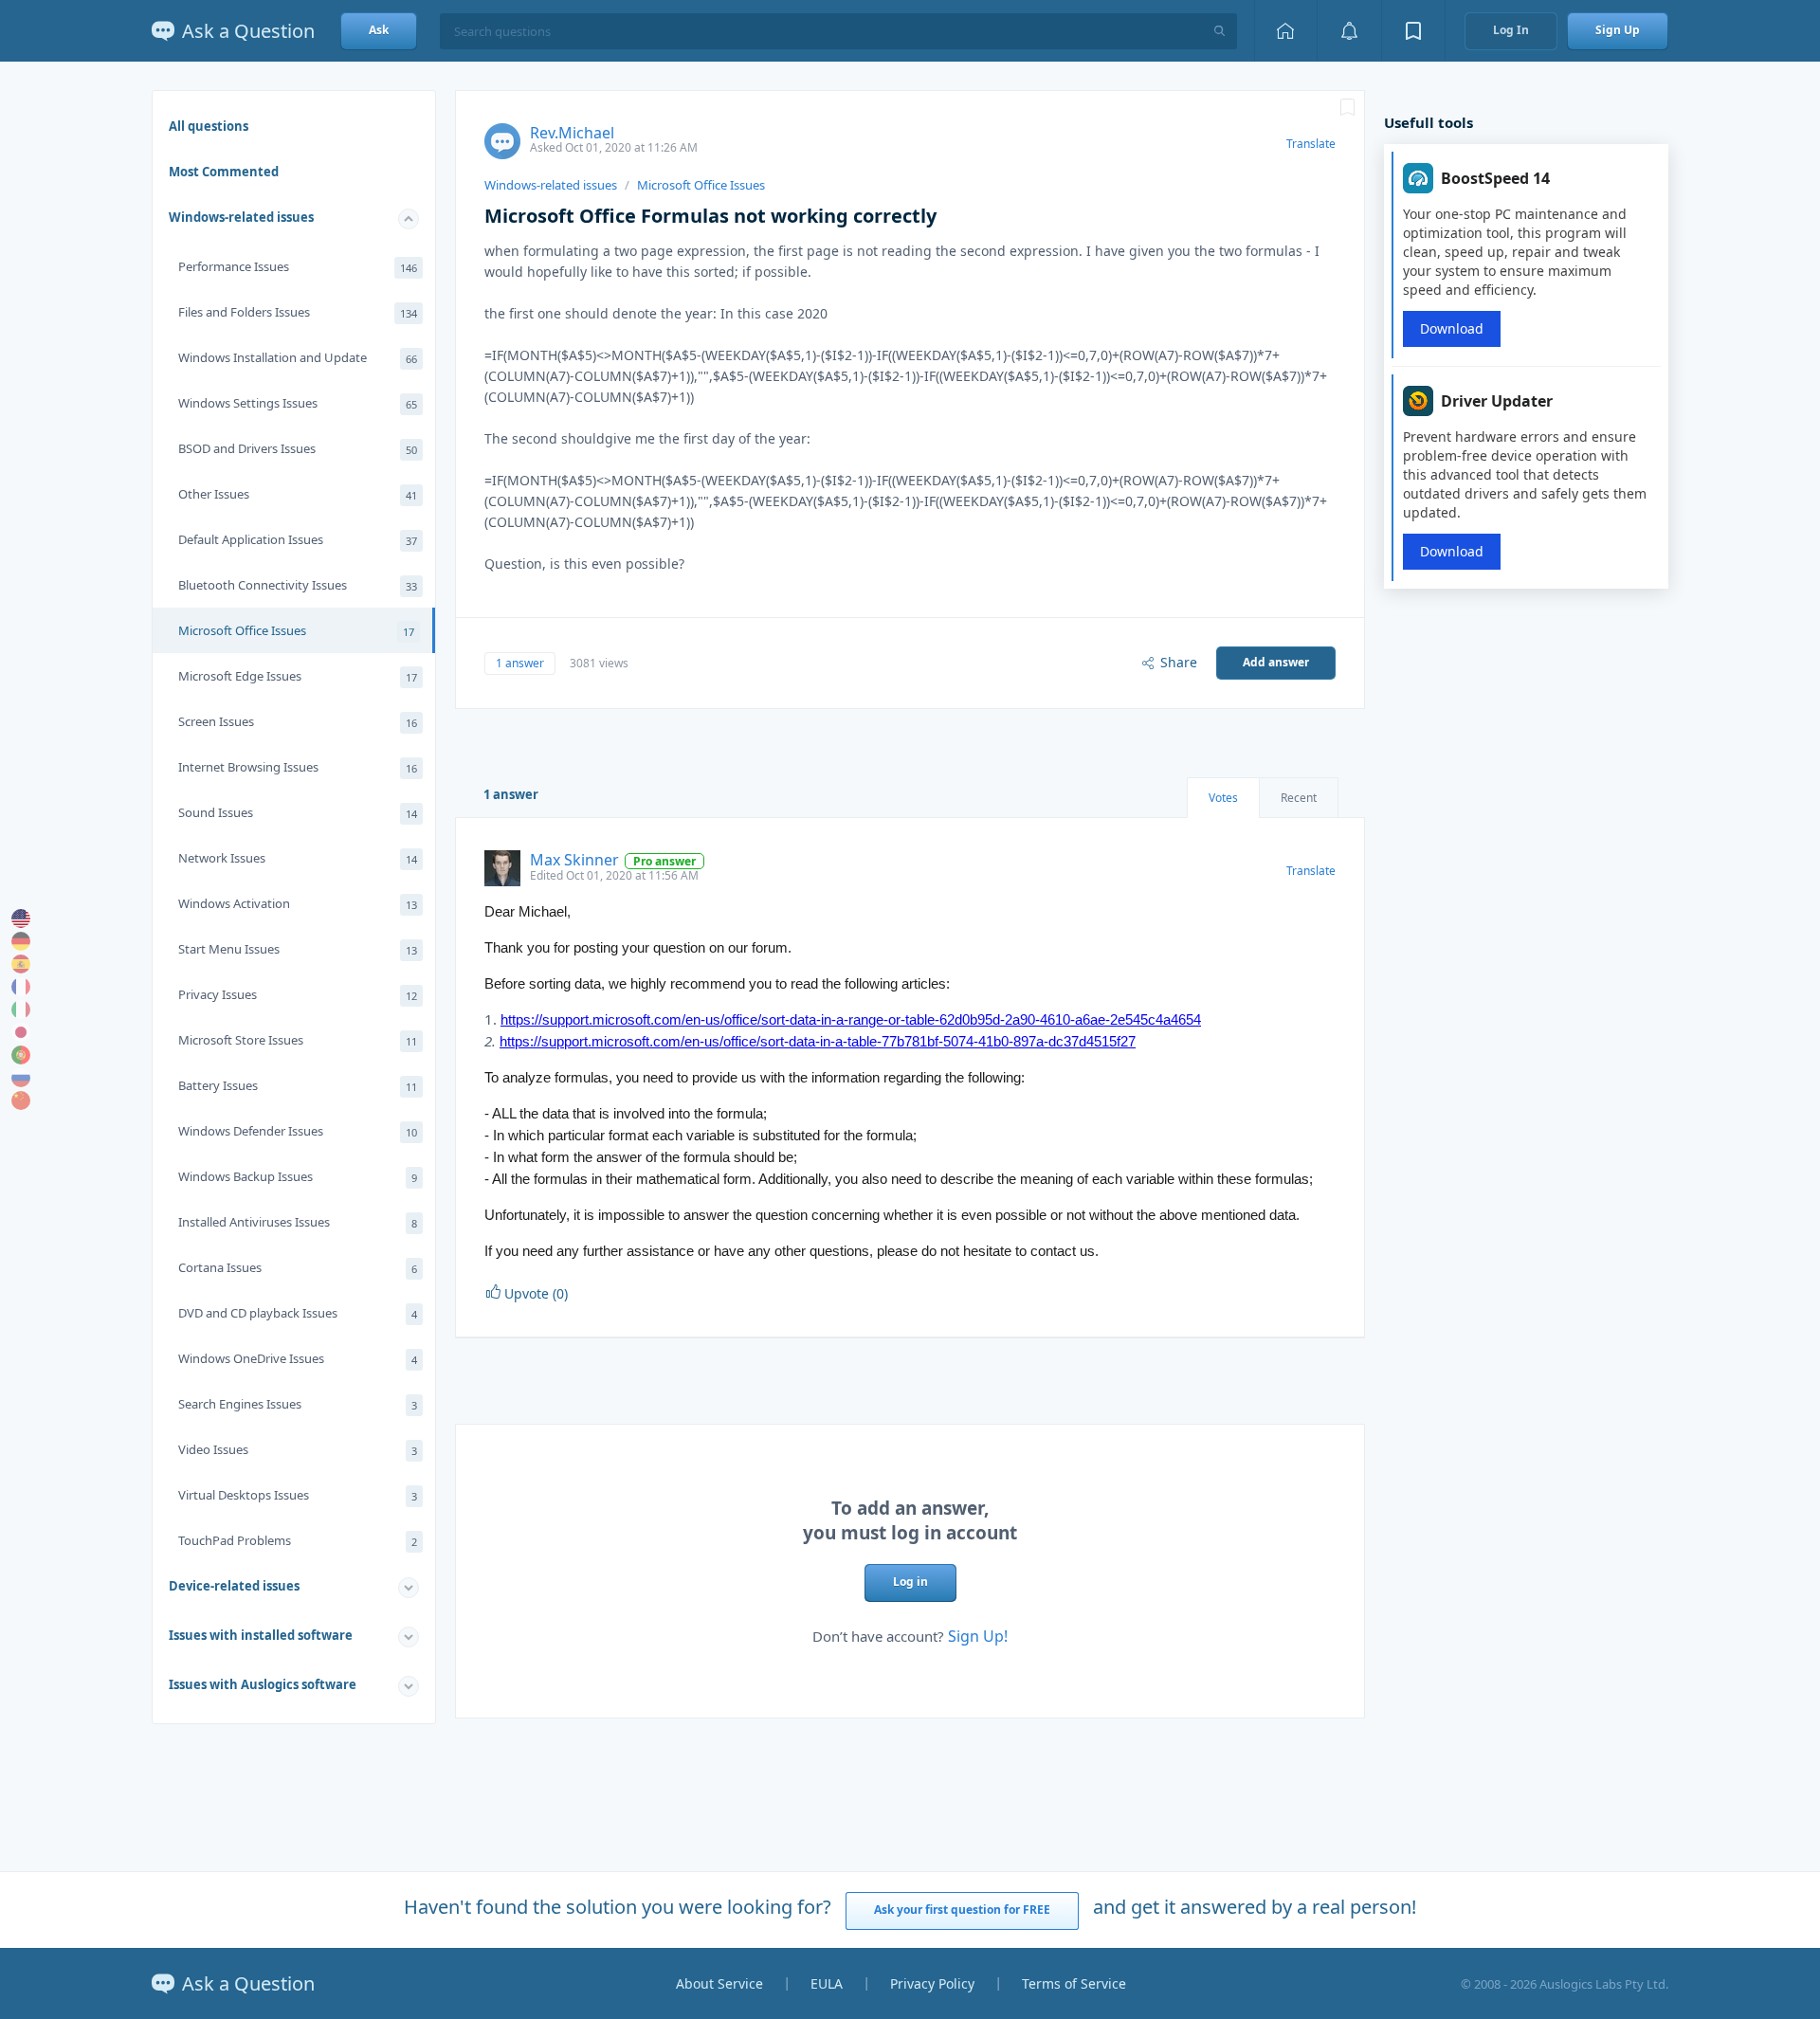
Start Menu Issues (298, 949)
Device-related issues (234, 1586)
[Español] (21, 964)
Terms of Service (1074, 1983)
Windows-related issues (241, 217)
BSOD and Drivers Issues (298, 448)
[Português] (21, 1055)
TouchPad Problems (298, 1540)
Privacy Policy (932, 1983)
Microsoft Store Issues (298, 1040)
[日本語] (21, 1032)
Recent (1299, 798)
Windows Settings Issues (298, 403)
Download (1452, 328)
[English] (21, 919)
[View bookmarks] (1413, 31)
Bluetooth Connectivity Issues (298, 585)
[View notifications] (1349, 31)
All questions (209, 126)
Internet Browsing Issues (298, 767)
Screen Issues (298, 721)
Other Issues (298, 494)
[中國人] (21, 1100)
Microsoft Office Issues (296, 630)
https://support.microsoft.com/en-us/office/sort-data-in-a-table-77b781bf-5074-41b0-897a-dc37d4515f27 (818, 1041)
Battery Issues (298, 1085)
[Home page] (1285, 31)
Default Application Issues (298, 539)
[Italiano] (21, 1009)
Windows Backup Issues (298, 1176)
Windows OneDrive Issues (298, 1358)
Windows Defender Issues (298, 1131)
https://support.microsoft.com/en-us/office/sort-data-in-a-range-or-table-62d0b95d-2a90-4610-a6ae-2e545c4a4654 (851, 1019)
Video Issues (298, 1449)
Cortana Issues (298, 1267)
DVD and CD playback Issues (298, 1313)
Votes (1223, 798)
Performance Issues (298, 266)
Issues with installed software (261, 1635)
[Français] (21, 987)
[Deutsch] (21, 941)
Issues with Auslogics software (263, 1684)
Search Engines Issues (298, 1404)
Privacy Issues (298, 994)
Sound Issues (298, 812)
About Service (719, 1983)
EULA (827, 1983)
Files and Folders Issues (298, 312)
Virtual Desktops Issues (298, 1495)
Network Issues (298, 858)
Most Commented (224, 172)
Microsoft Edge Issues (298, 676)
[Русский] (21, 1078)
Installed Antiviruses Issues (298, 1222)
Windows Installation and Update (298, 357)
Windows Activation (298, 903)
